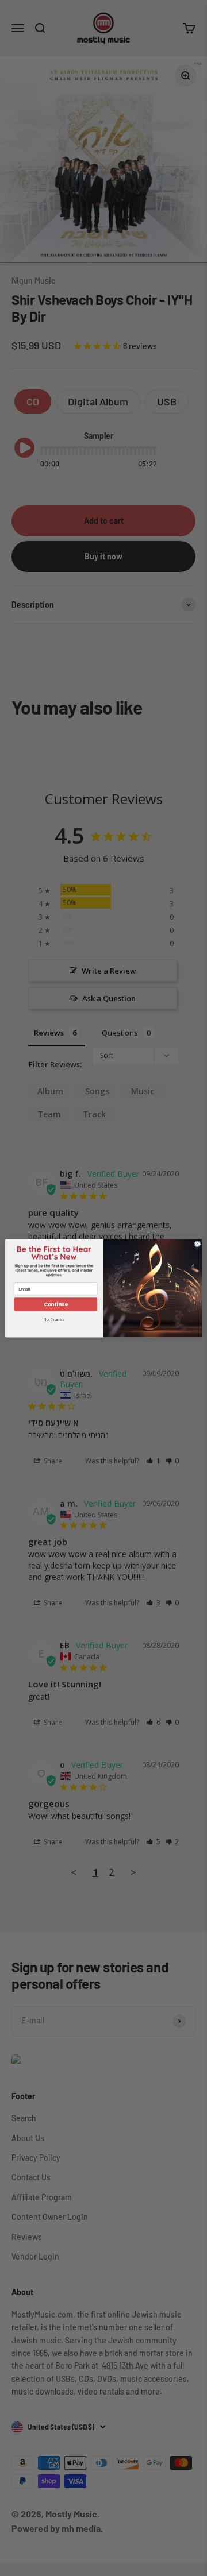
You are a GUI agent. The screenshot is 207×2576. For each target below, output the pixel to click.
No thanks (54, 1320)
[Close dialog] (197, 1243)
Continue (56, 1304)
